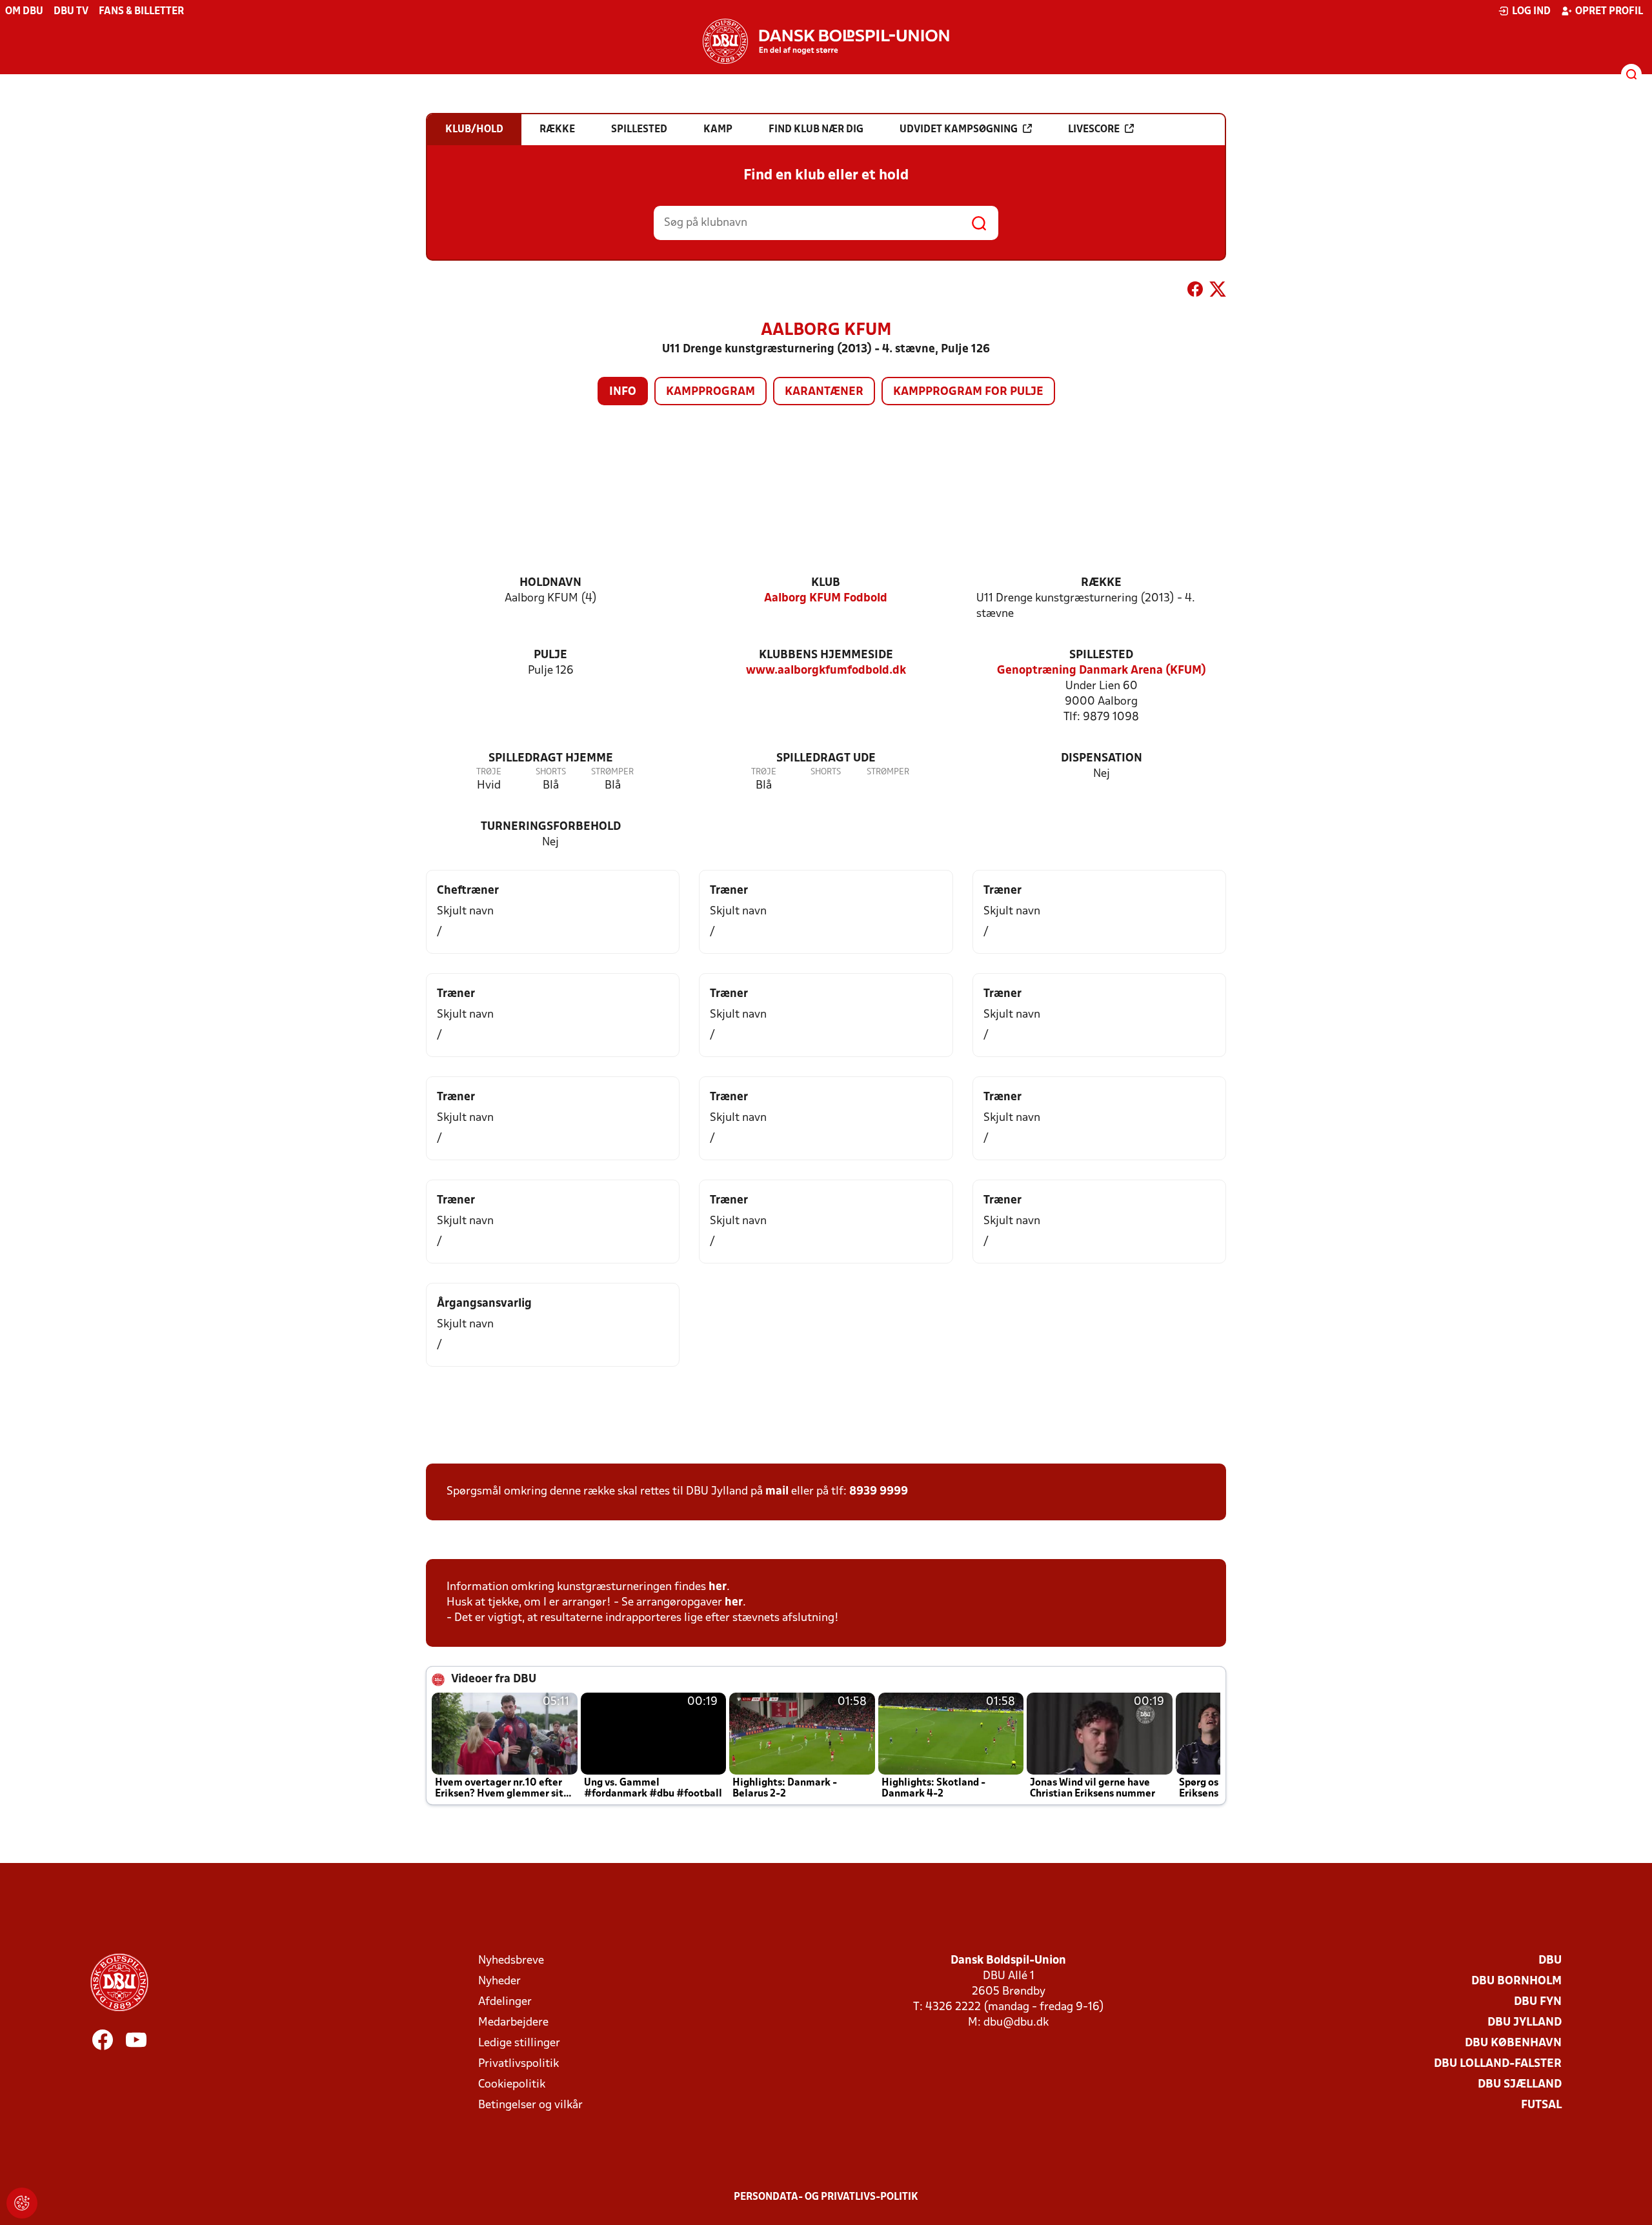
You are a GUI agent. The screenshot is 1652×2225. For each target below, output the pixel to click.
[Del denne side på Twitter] (1218, 292)
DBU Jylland (1525, 2023)
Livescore (1094, 130)
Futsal (1541, 2105)
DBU (1550, 1961)
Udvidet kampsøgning (959, 130)
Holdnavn (550, 583)
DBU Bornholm (1516, 1981)
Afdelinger (505, 2002)
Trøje (489, 772)
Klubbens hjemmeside (826, 655)
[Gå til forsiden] (826, 41)
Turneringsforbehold (551, 827)
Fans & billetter (141, 12)
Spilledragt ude (826, 759)
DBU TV (71, 12)
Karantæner (824, 392)
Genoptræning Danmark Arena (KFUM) (1102, 671)
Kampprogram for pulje (968, 392)
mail (777, 1492)
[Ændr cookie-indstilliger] (22, 2203)
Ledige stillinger (519, 2043)
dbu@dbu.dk (1016, 2023)
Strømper (612, 772)
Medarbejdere (513, 2023)
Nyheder (499, 1981)
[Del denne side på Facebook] (1195, 292)
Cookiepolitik (512, 2085)
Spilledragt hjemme (551, 759)
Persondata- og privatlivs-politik (826, 2197)
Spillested (1101, 655)
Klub (826, 583)
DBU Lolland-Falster (1498, 2064)
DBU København (1513, 2043)
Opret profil (1609, 12)
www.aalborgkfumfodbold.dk (826, 671)
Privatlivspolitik (519, 2064)
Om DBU (24, 12)
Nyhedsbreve (511, 1961)
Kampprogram (710, 392)
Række (1101, 583)
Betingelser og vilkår (530, 2105)
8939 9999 (879, 1492)
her (718, 1587)
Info (623, 392)
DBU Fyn (1538, 2002)
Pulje (550, 655)
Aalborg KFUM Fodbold (826, 599)
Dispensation (1102, 759)
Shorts (551, 772)
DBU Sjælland (1520, 2085)
